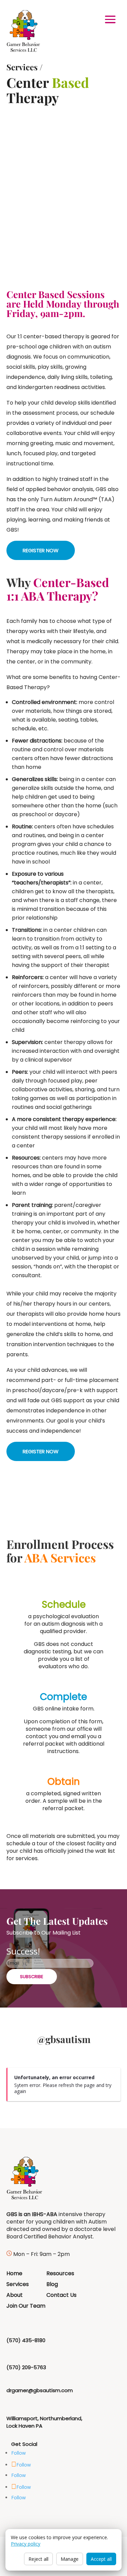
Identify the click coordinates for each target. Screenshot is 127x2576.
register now (41, 550)
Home (14, 2273)
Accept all (101, 2559)
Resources (60, 2273)
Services (22, 67)
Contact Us (61, 2295)
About (15, 2295)
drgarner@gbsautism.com (40, 2390)
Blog (52, 2284)
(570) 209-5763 (26, 2367)
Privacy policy (26, 2544)
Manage (70, 2559)
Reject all (38, 2559)
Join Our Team (26, 2306)
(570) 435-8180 (26, 2340)
